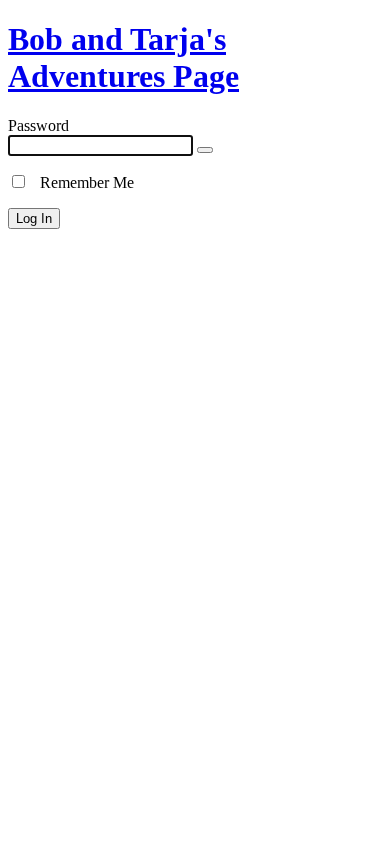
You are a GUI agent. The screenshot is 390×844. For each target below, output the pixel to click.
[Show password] (205, 150)
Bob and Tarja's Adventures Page (123, 57)
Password (38, 125)
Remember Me (81, 182)
